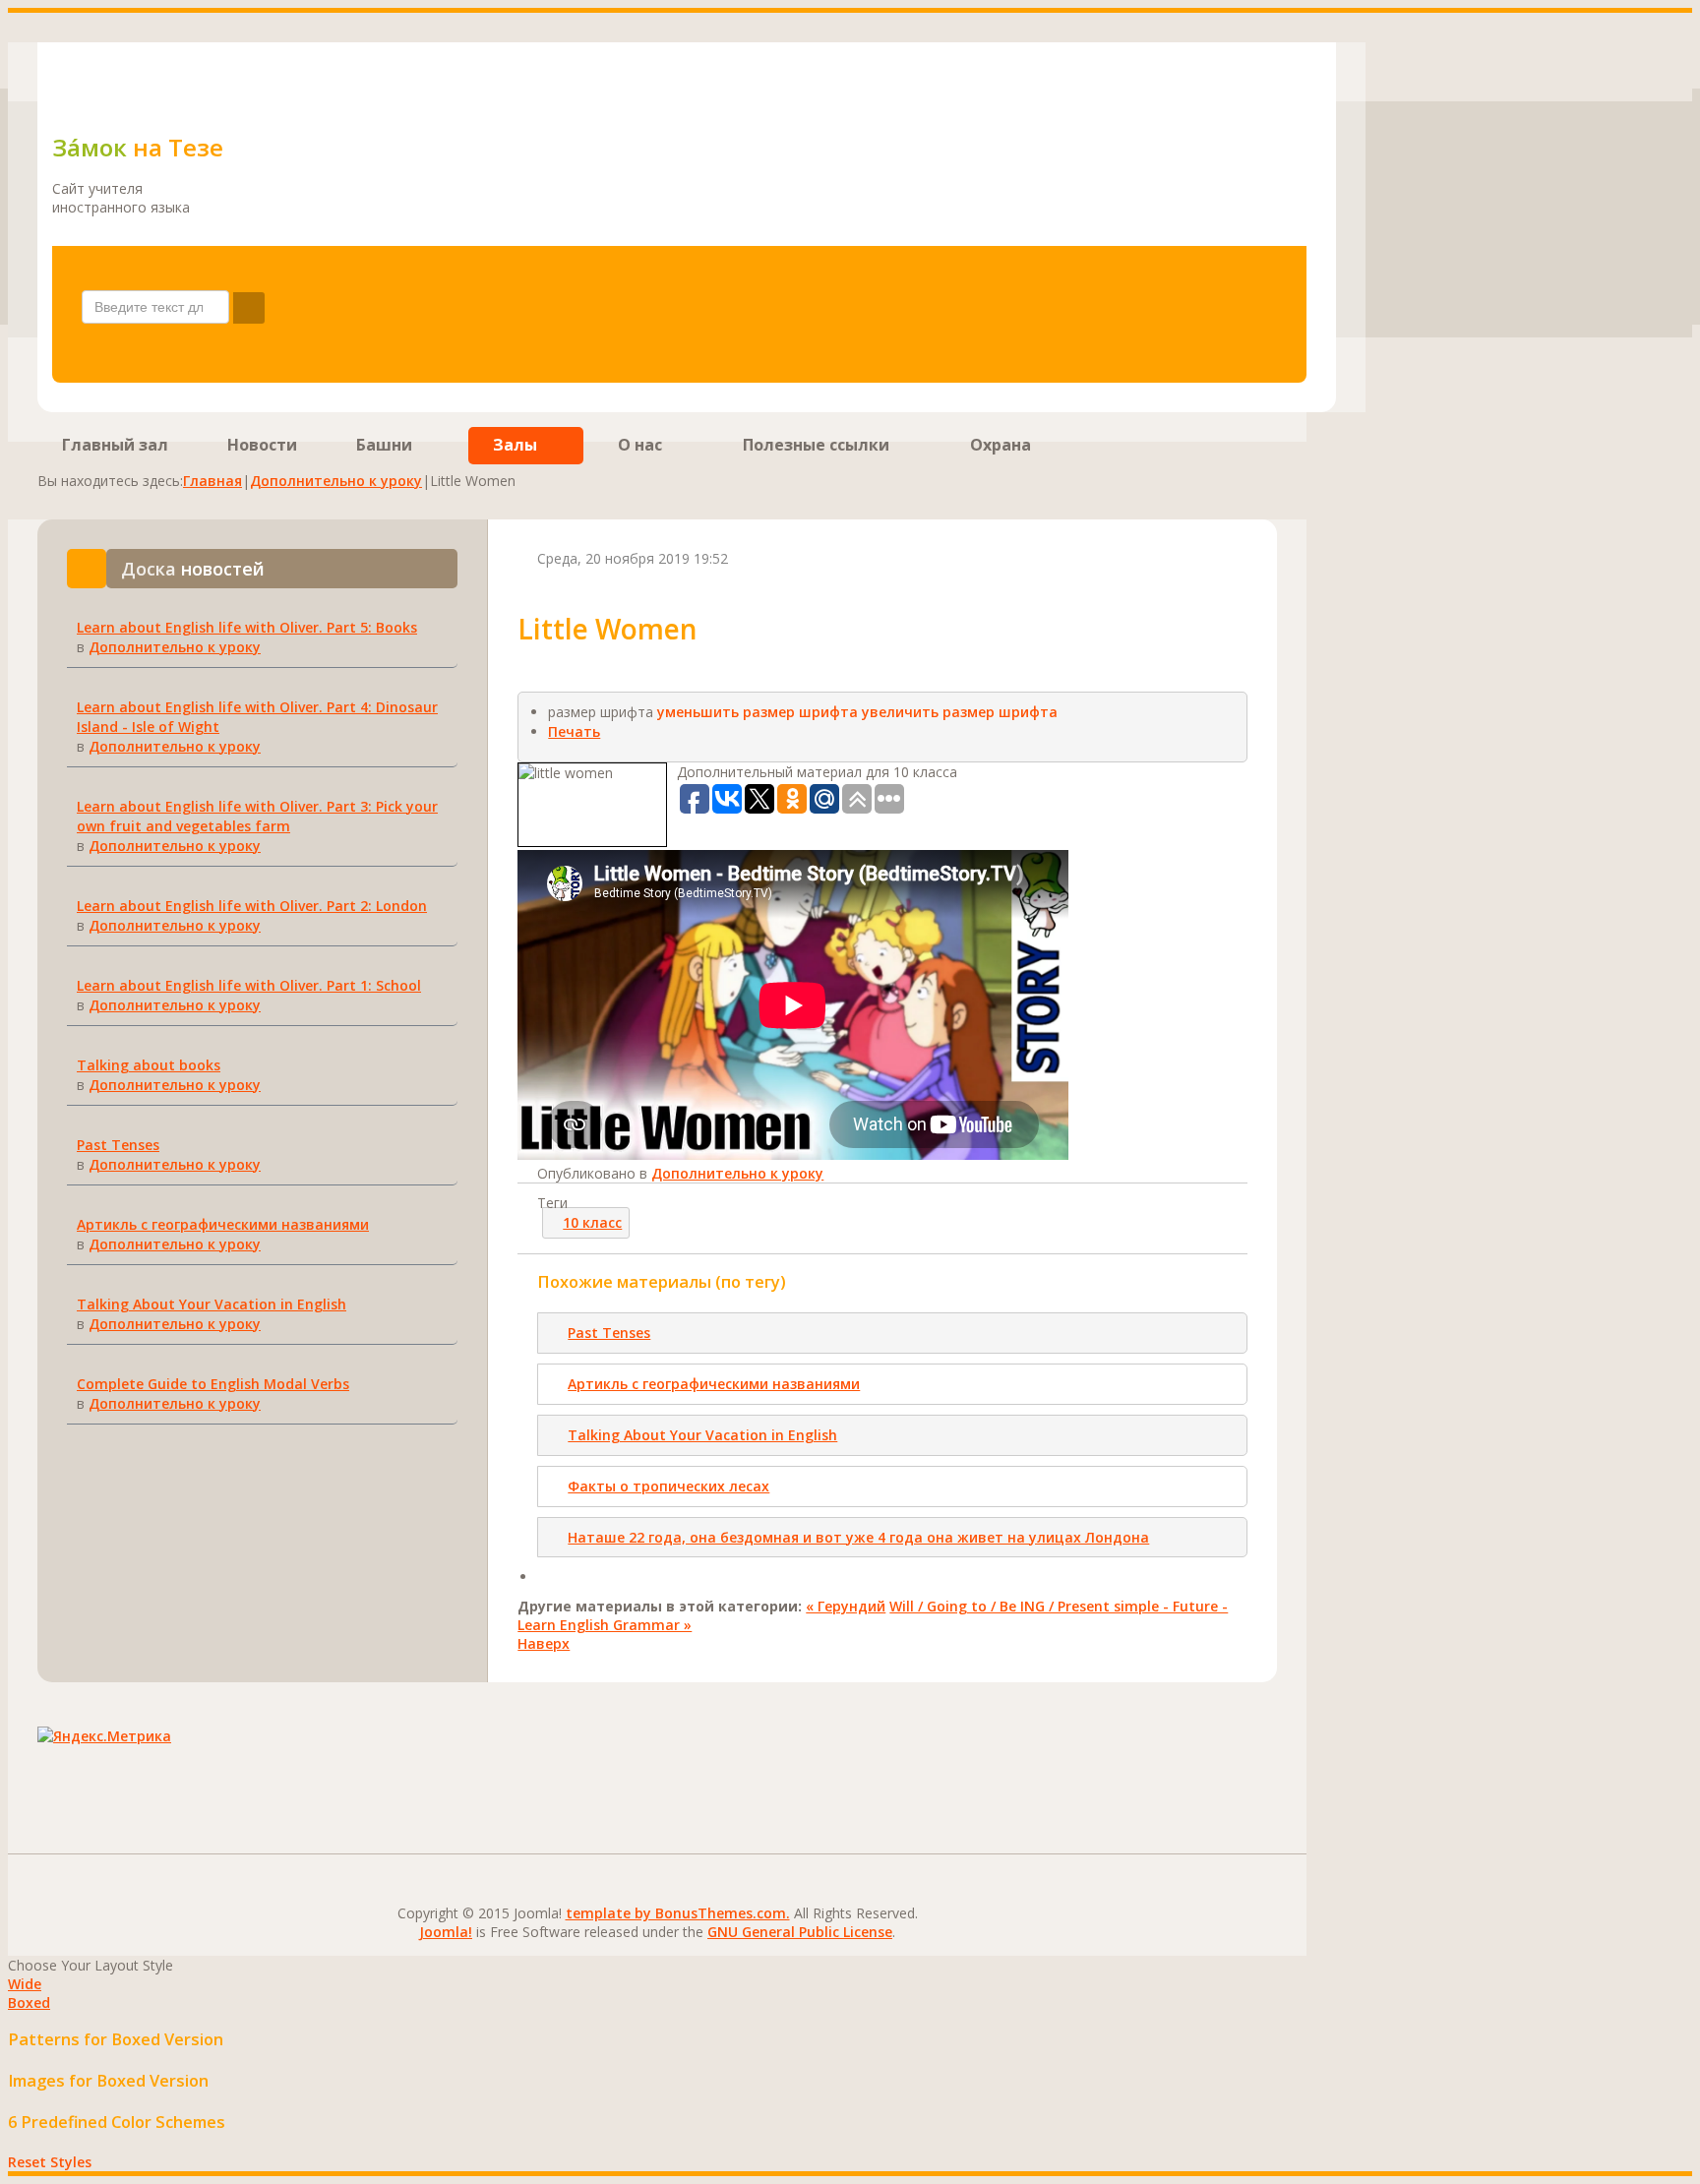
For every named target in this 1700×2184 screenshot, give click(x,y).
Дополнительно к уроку (336, 481)
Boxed (29, 2002)
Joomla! (446, 1932)
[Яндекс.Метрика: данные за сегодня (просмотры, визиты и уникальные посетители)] (104, 1736)
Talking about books (149, 1065)
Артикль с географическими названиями (223, 1224)
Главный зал (115, 445)
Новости (262, 445)
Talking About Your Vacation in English (212, 1304)
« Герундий (846, 1606)
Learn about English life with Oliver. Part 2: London (252, 906)
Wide (25, 1984)
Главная (212, 481)
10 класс (592, 1222)
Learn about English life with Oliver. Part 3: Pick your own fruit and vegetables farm (257, 816)
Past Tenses (118, 1145)
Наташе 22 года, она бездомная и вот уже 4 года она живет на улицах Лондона (858, 1537)
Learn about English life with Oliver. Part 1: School (249, 985)
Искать (249, 308)
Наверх (544, 1643)
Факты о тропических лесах (668, 1486)
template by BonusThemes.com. (678, 1913)
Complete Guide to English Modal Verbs (213, 1384)
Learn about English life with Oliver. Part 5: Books (247, 627)
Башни (384, 445)
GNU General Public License (800, 1932)
